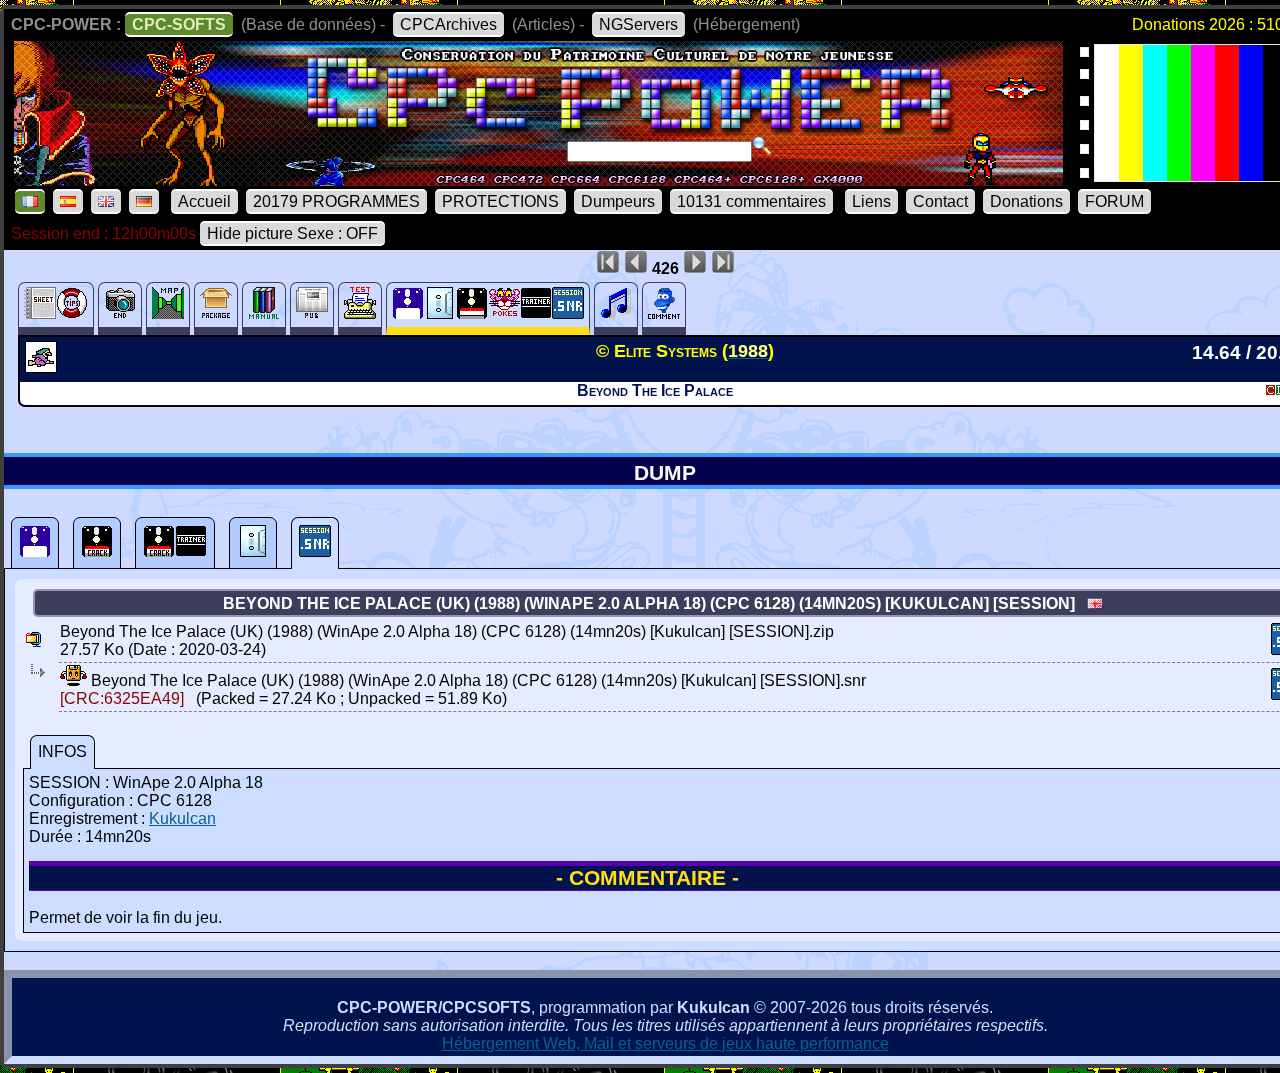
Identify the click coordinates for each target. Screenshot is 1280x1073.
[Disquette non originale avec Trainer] (175, 543)
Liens (871, 201)
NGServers (638, 24)
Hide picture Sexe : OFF (292, 233)
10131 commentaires (751, 201)
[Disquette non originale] (97, 543)
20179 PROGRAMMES (336, 201)
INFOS (62, 751)
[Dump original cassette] (253, 543)
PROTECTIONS (500, 201)
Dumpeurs (618, 201)
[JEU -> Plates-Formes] (43, 367)
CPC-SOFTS (179, 24)
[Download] (73, 680)
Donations (1026, 201)
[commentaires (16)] (664, 308)
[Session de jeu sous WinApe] (315, 543)
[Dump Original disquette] (35, 543)
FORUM (1114, 201)
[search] (762, 146)
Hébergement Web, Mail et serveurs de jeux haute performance (665, 1043)
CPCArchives (448, 24)
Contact (940, 201)
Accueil (204, 201)
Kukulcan (182, 818)
